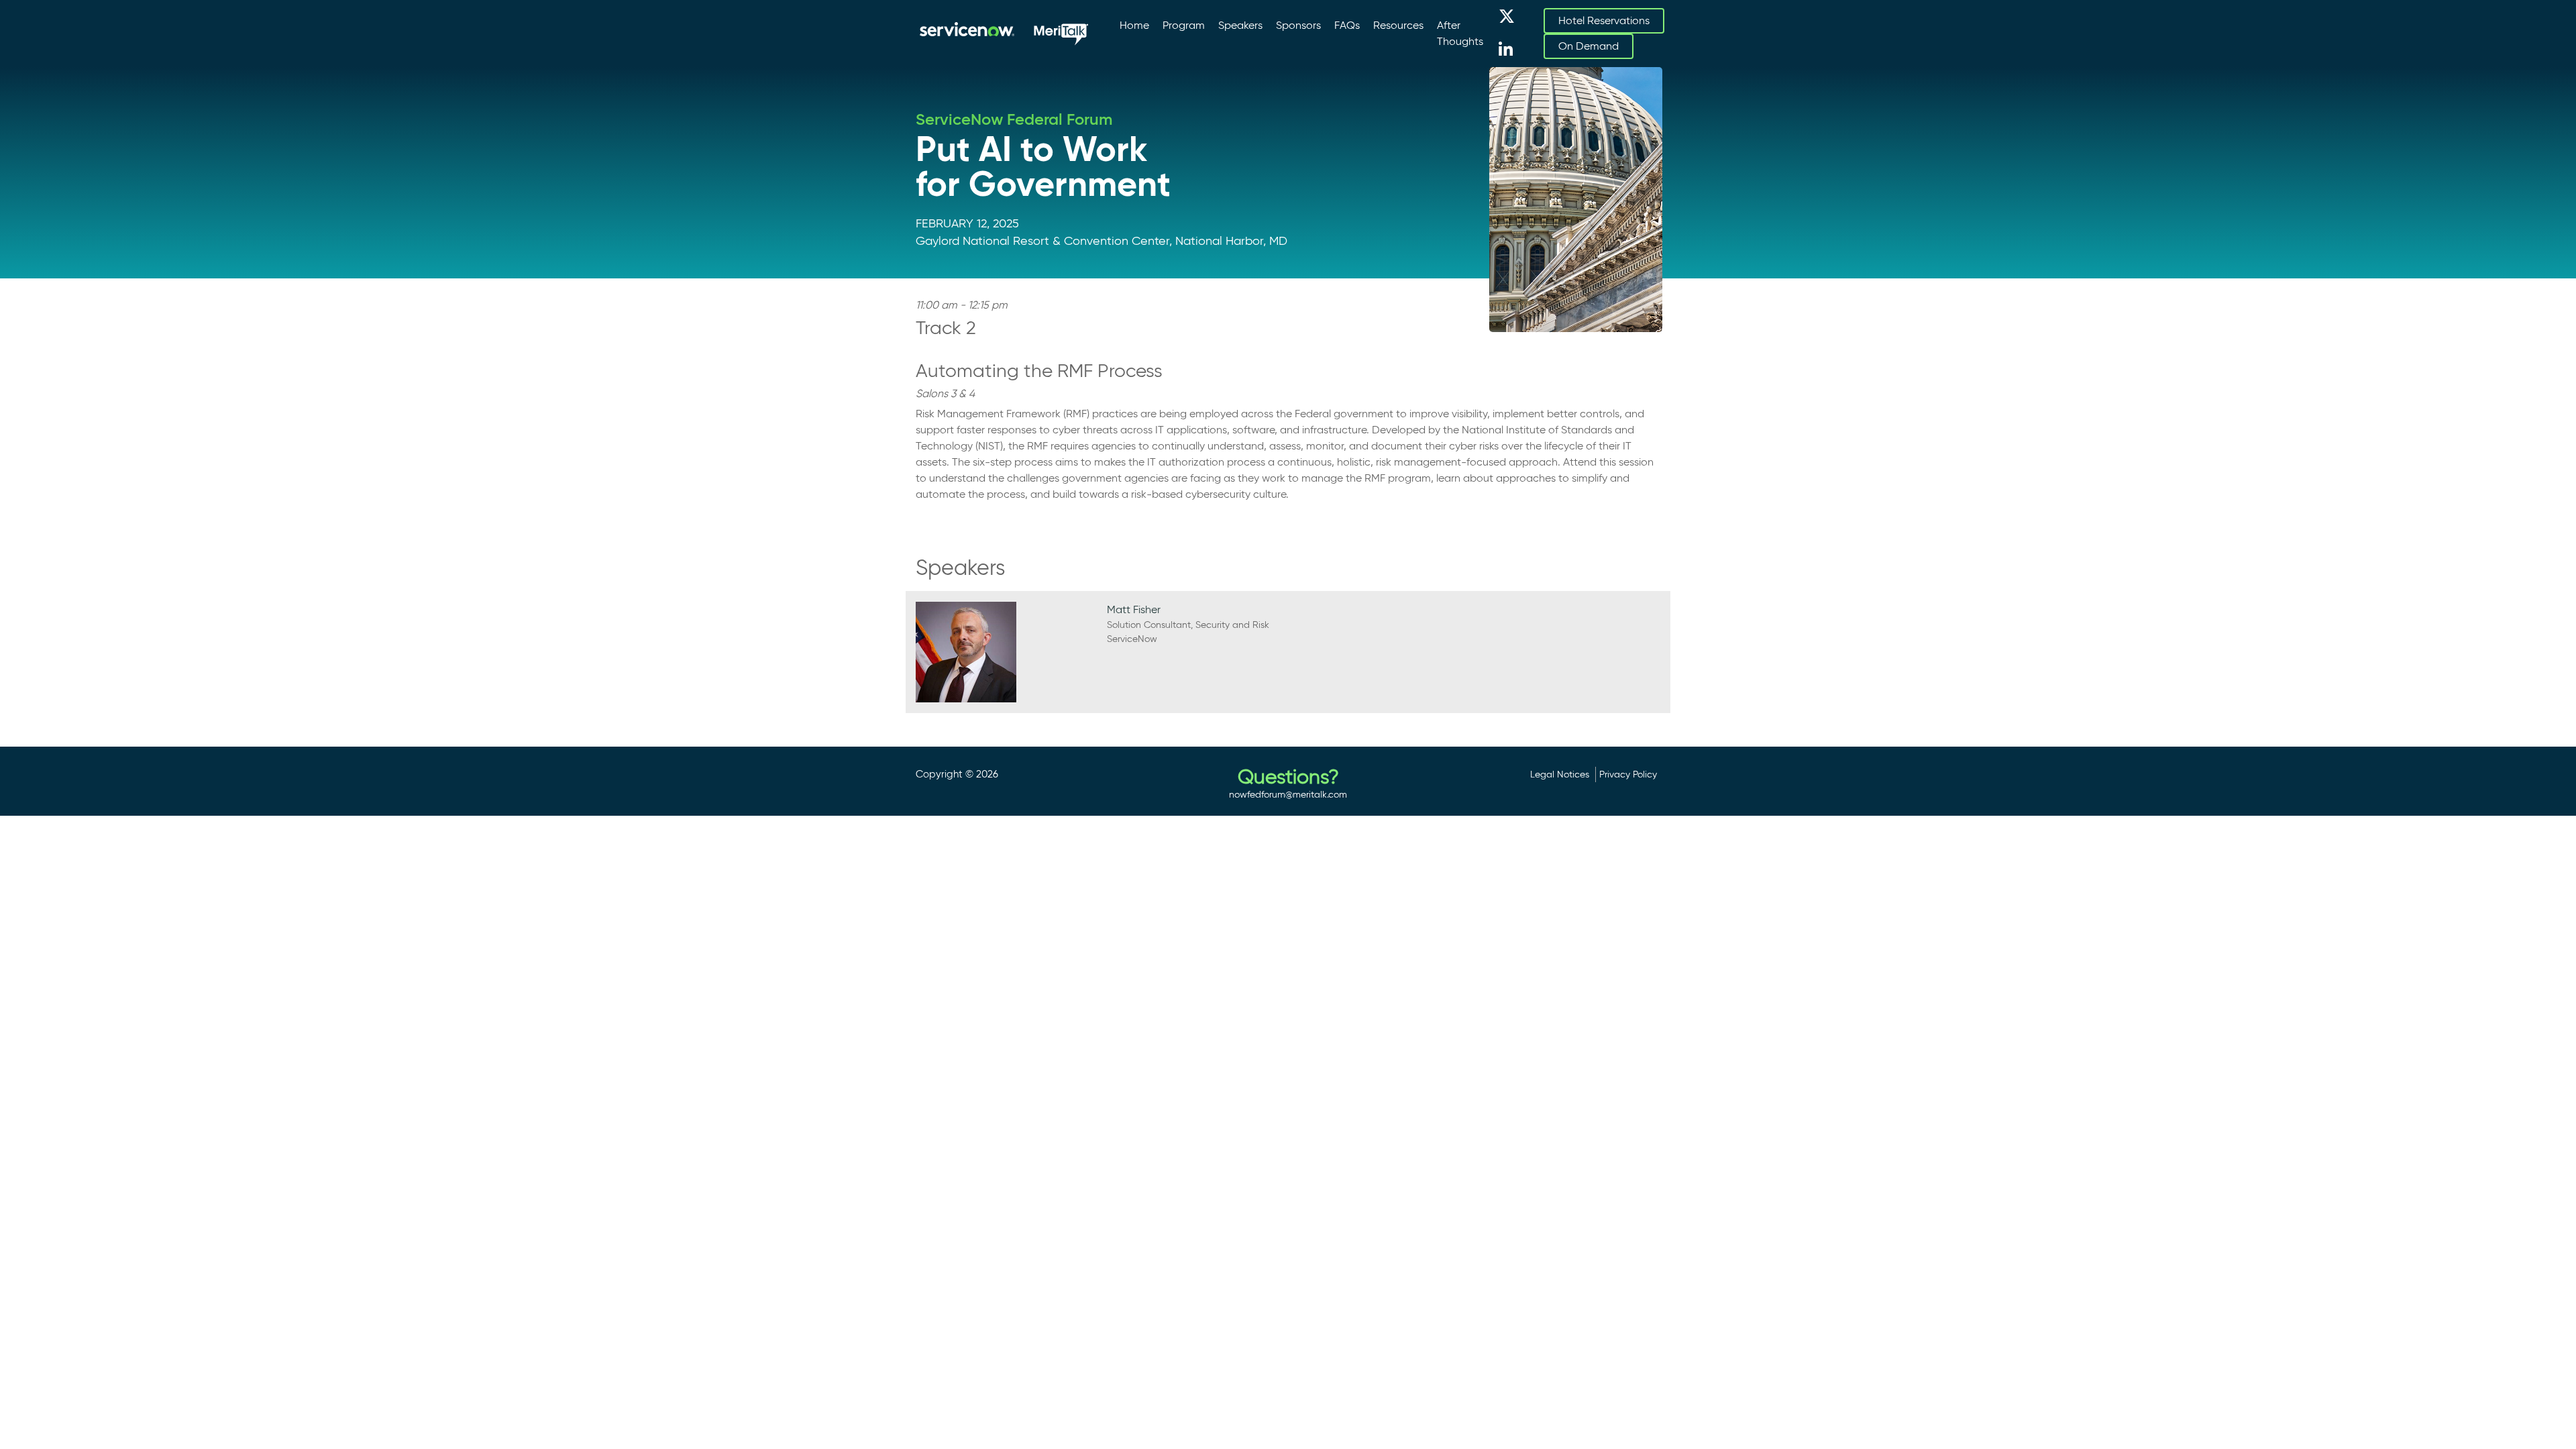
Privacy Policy (1628, 774)
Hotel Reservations (1604, 20)
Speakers (1240, 25)
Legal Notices (1560, 774)
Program (1184, 25)
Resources (1398, 25)
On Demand (1589, 46)
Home (1134, 25)
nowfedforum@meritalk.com (1288, 794)
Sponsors (1298, 25)
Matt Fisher (1134, 609)
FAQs (1347, 25)
